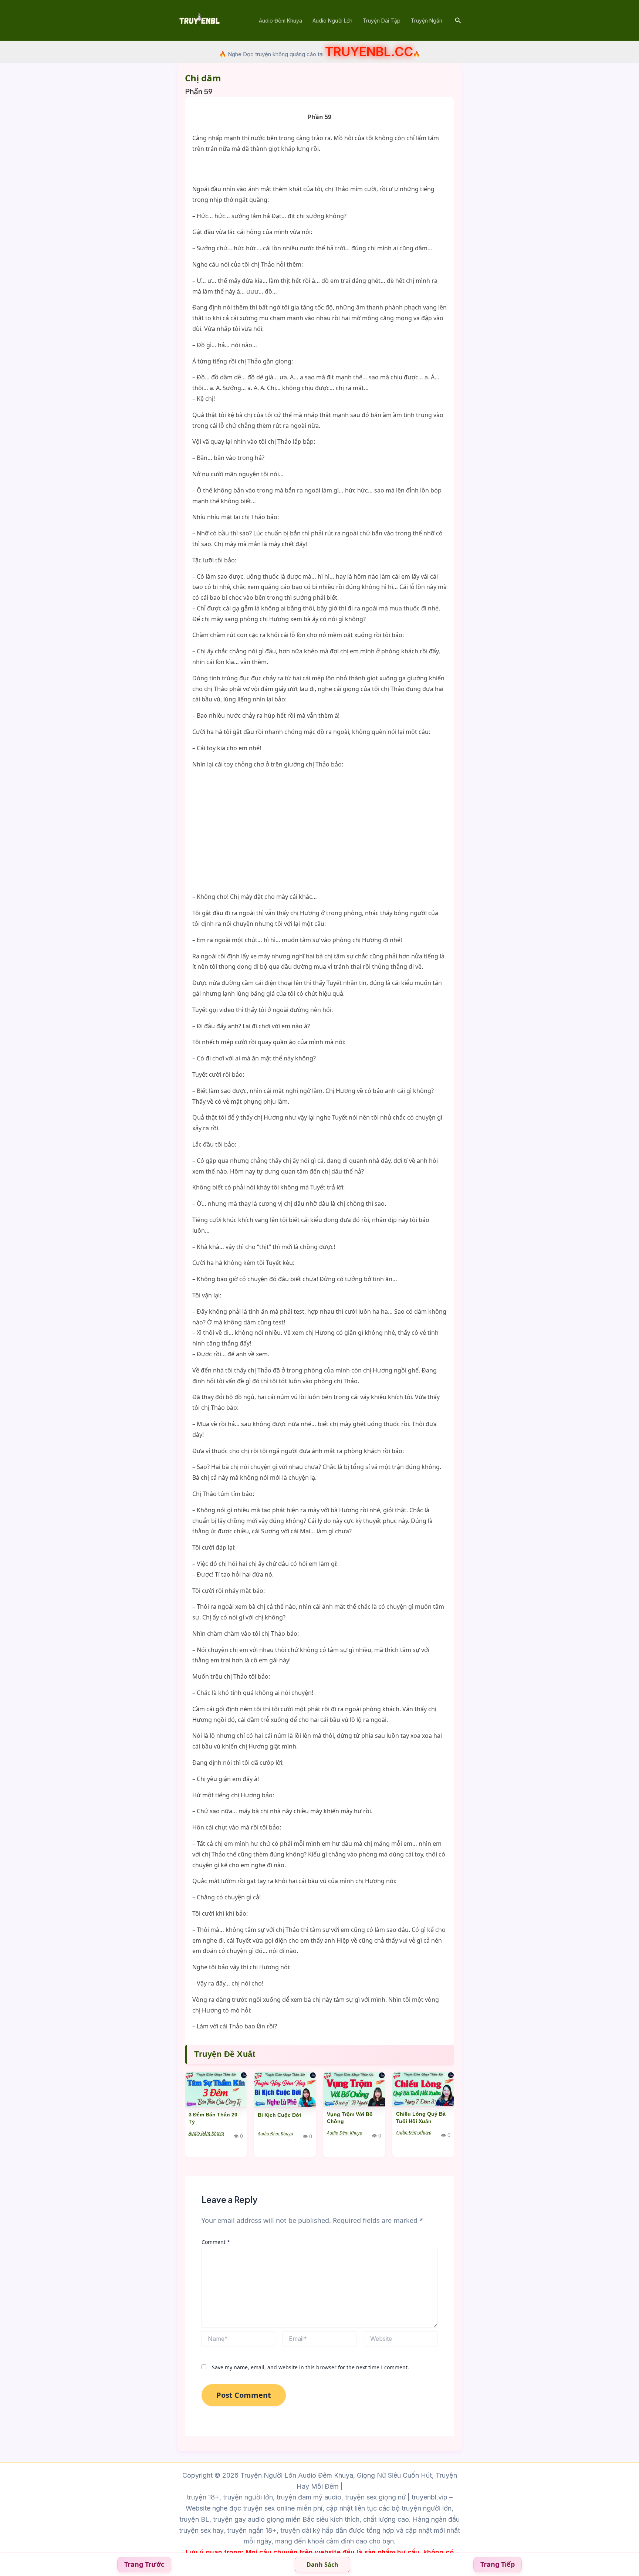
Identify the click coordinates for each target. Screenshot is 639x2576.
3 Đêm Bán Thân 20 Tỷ (213, 2118)
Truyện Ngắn (427, 21)
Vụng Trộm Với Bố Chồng (350, 2118)
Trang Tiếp (498, 2564)
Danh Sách (322, 2565)
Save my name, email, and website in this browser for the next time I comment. (310, 2367)
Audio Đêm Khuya (280, 21)
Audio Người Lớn (332, 21)
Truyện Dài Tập (382, 21)
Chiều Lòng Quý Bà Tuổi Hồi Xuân (421, 2118)
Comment (216, 2242)
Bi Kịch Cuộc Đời (279, 2115)
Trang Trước (144, 2564)
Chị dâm (203, 78)
